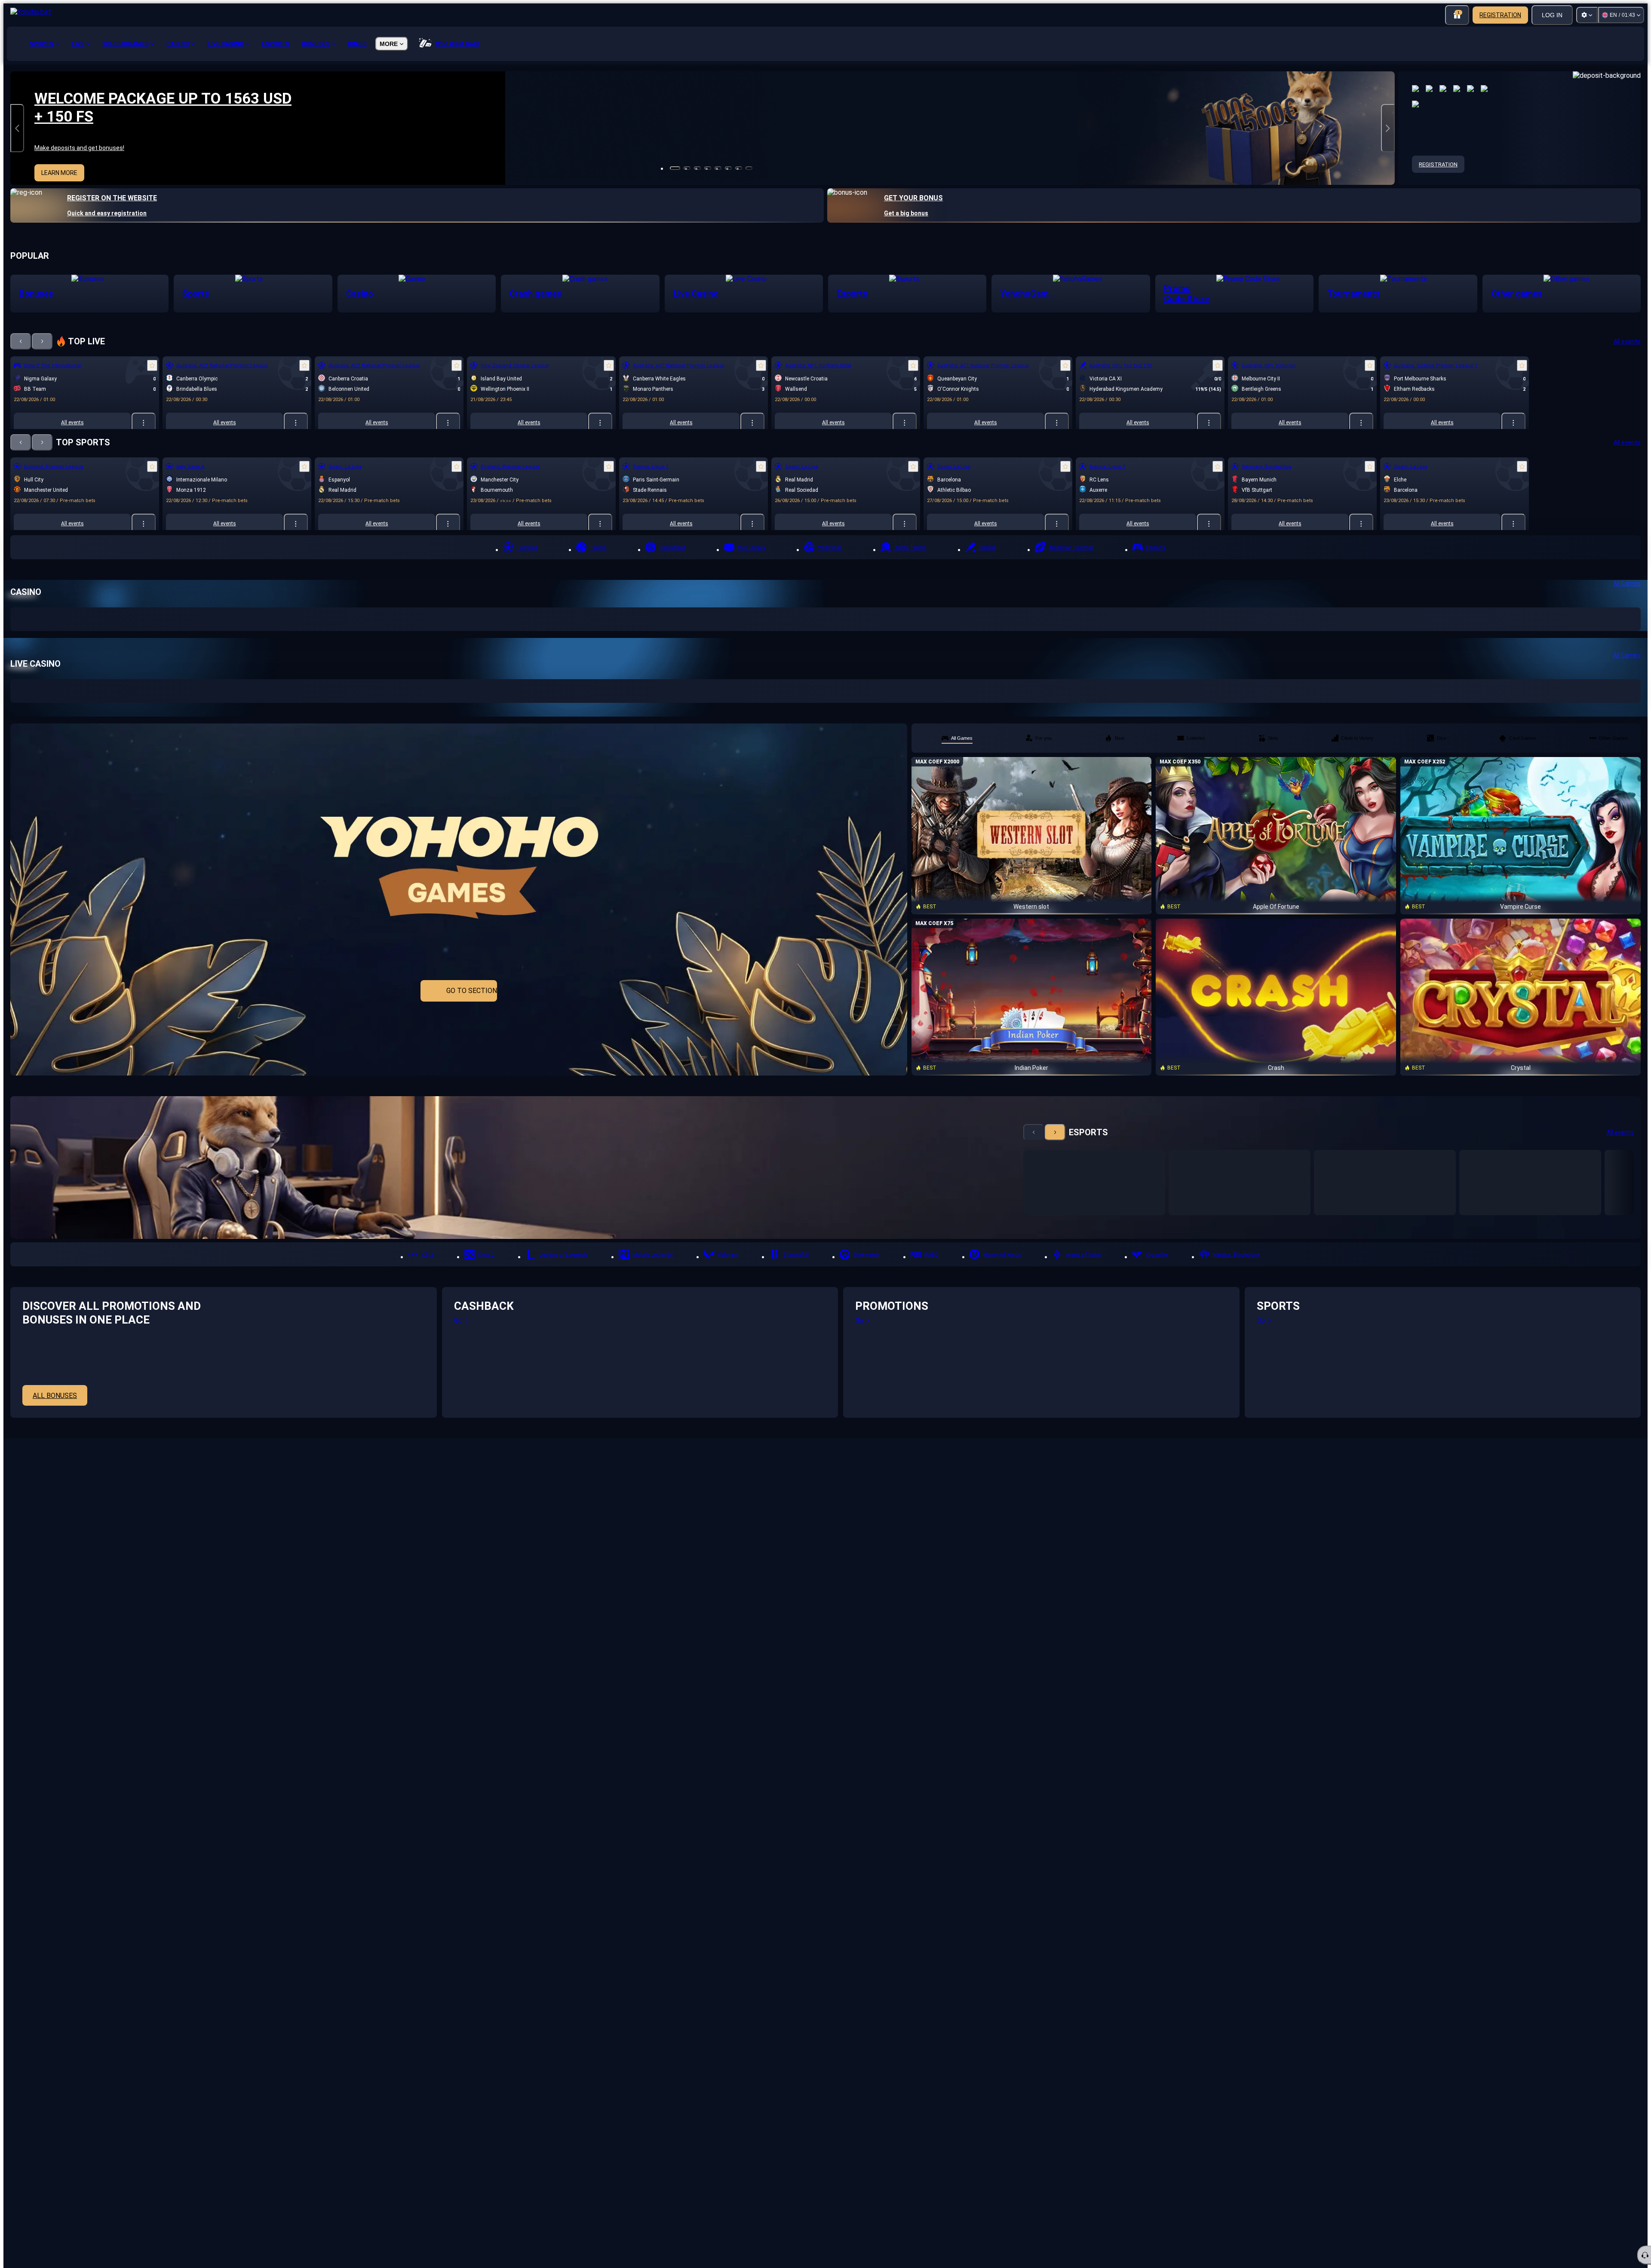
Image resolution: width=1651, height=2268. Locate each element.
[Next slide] (1388, 128)
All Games (1627, 583)
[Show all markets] (144, 423)
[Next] (42, 341)
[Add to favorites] (152, 365)
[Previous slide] (17, 128)
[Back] (21, 341)
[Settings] (1587, 15)
